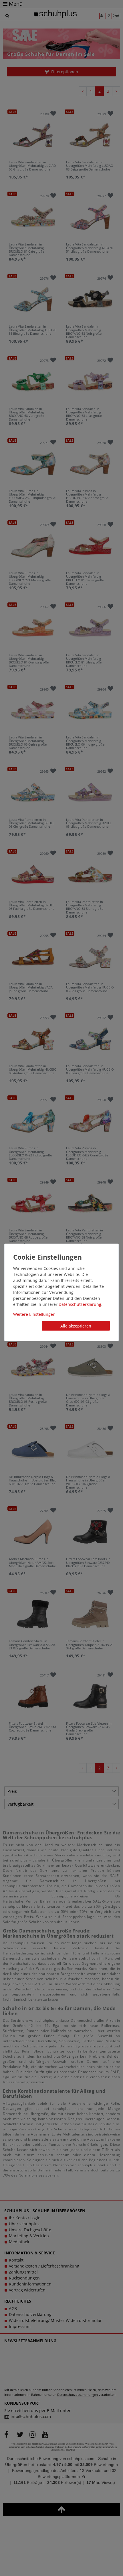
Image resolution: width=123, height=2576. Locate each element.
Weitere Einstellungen (34, 1314)
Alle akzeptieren (76, 1326)
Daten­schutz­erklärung (80, 1304)
